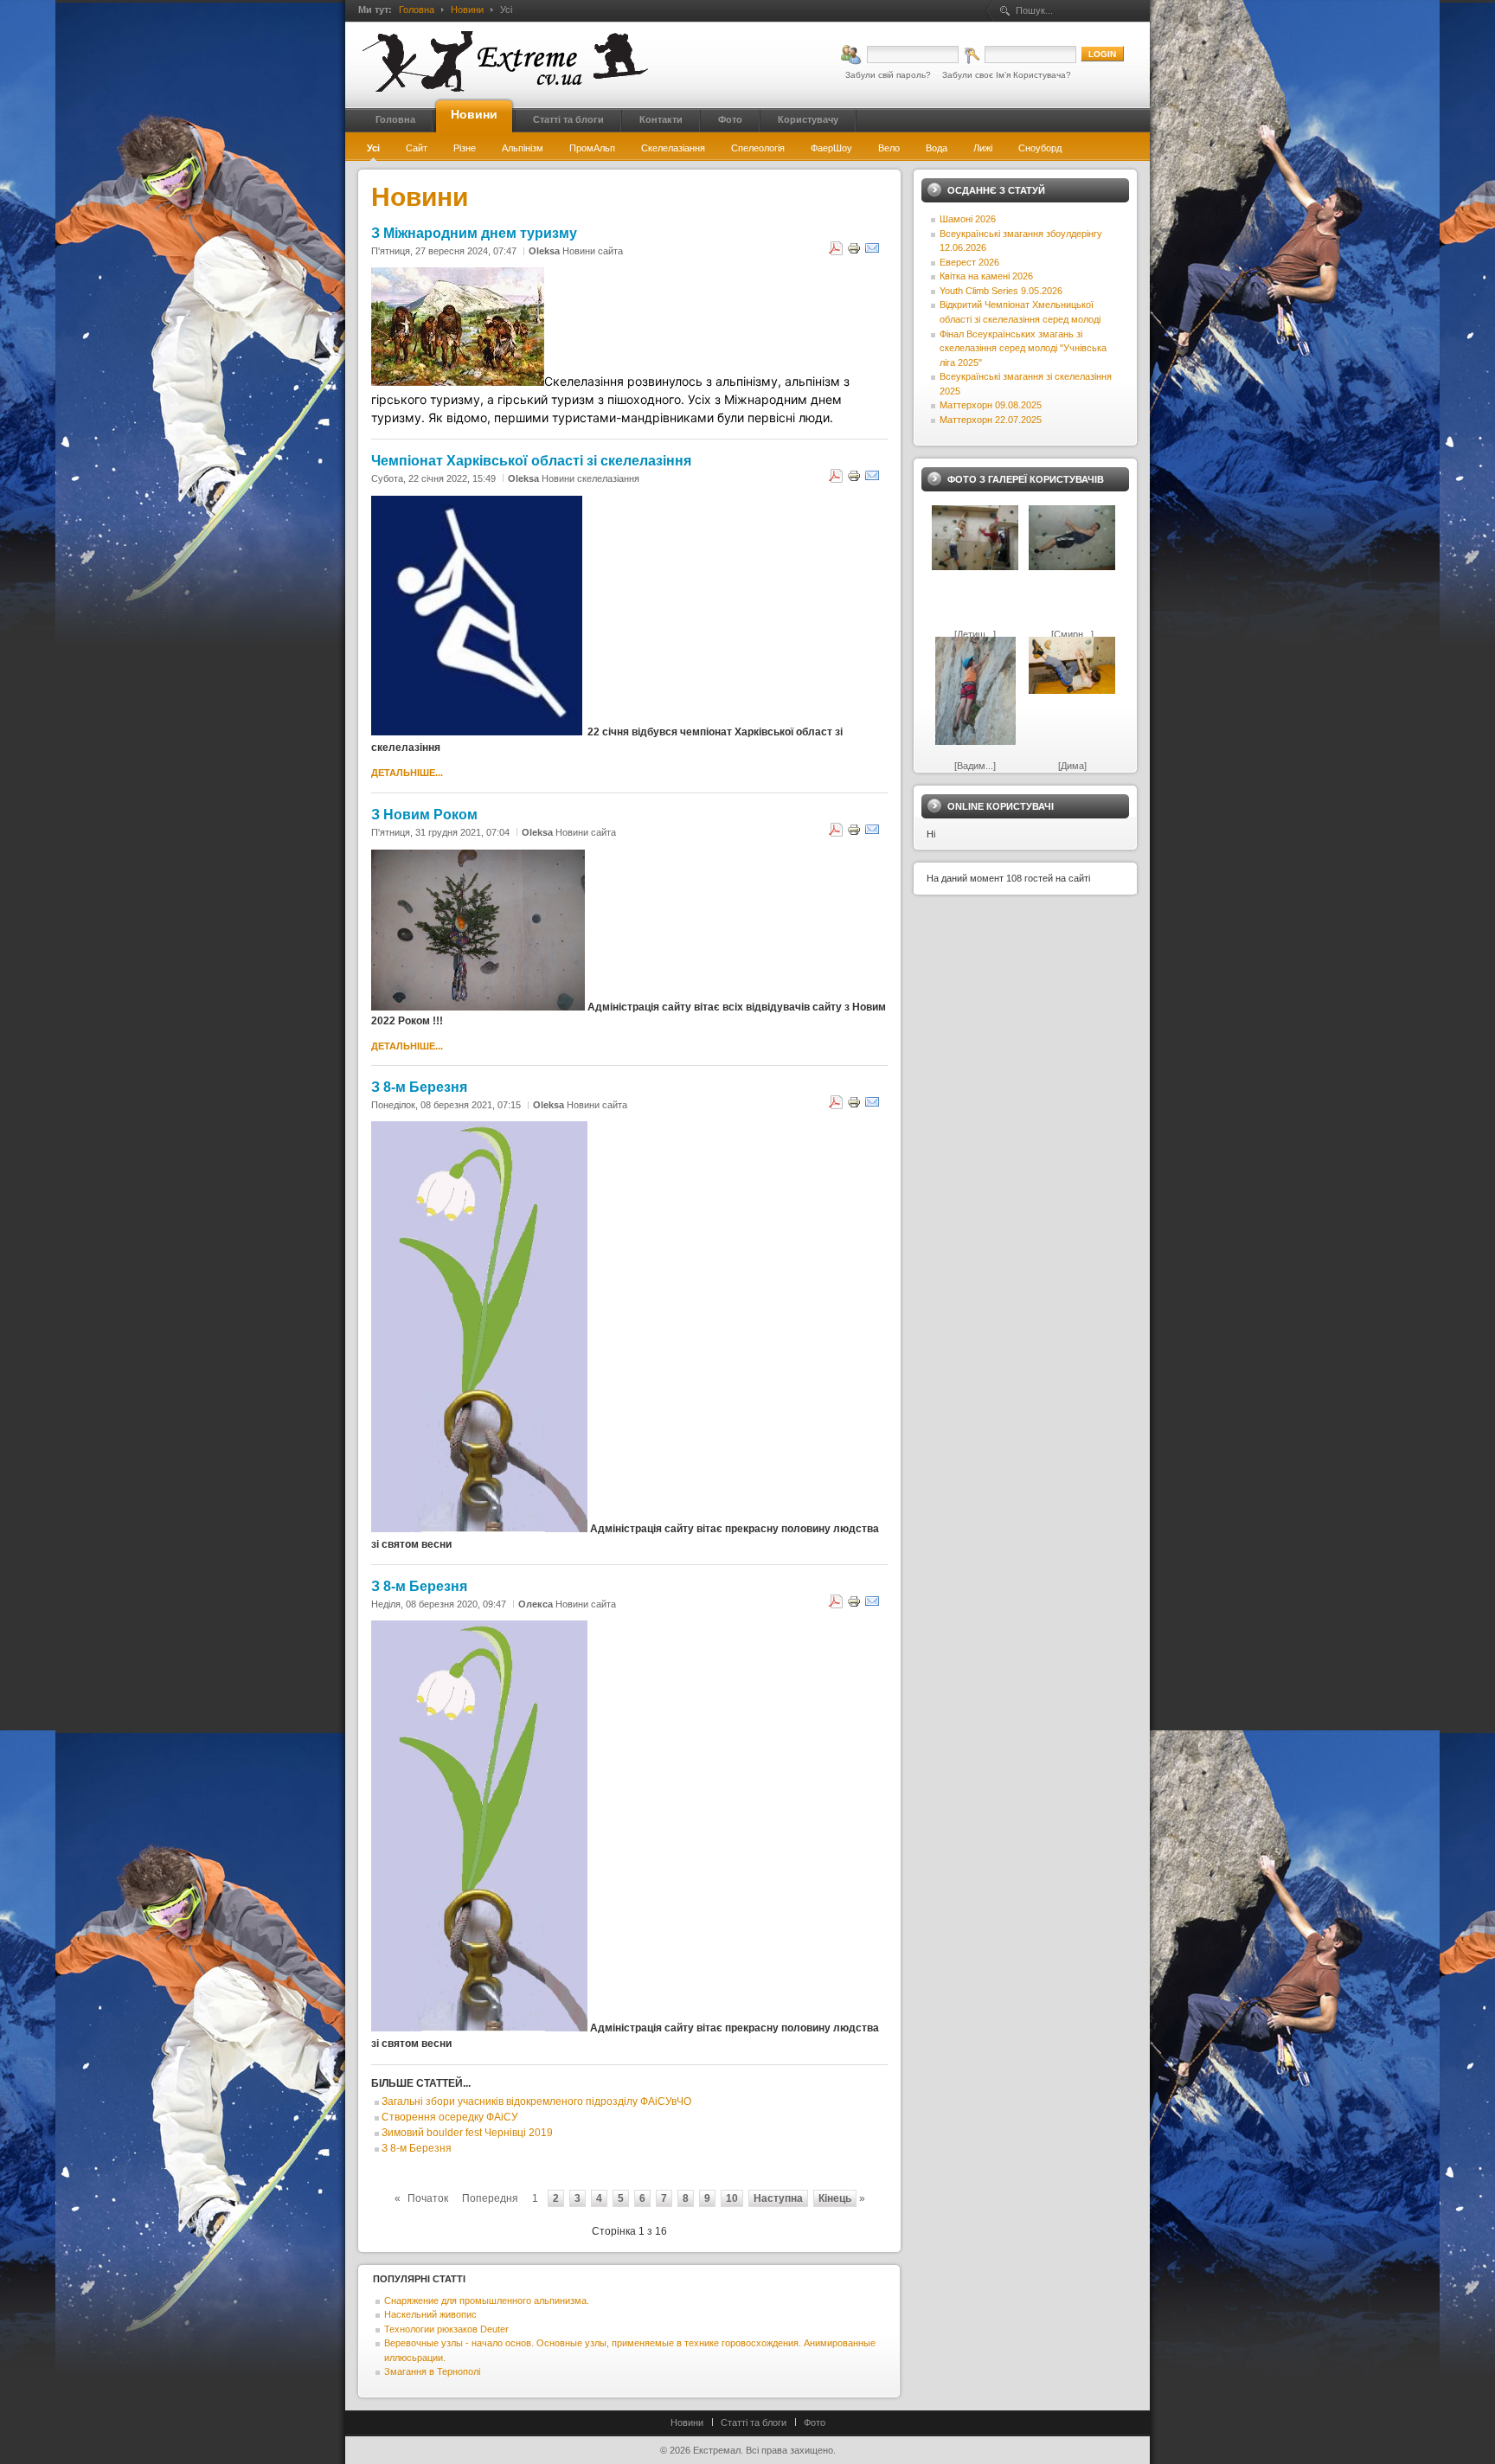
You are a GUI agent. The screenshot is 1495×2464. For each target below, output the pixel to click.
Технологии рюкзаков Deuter (446, 2329)
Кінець (835, 2198)
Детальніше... (407, 773)
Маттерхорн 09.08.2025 (991, 405)
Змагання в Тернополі (432, 2371)
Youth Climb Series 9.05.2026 (1001, 291)
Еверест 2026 (969, 262)
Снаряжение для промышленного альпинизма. (487, 2300)
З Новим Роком (424, 814)
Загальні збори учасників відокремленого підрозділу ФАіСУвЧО (536, 2101)
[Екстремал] (505, 61)
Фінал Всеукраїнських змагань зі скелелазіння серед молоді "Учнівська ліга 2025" (1023, 348)
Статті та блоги (754, 2422)
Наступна (778, 2198)
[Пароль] (1020, 55)
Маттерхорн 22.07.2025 (991, 420)
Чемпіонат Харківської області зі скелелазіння (531, 460)
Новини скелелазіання (590, 478)
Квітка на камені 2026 (986, 276)
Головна (417, 10)
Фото (815, 2422)
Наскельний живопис (430, 2314)
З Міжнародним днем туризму (474, 233)
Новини (467, 10)
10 (732, 2198)
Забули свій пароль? (888, 75)
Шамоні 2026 (968, 219)
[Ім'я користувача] (900, 55)
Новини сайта (593, 251)
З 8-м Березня (419, 1087)
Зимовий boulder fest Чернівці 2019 (467, 2133)
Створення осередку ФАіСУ (450, 2117)
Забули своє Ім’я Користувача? (1007, 75)
